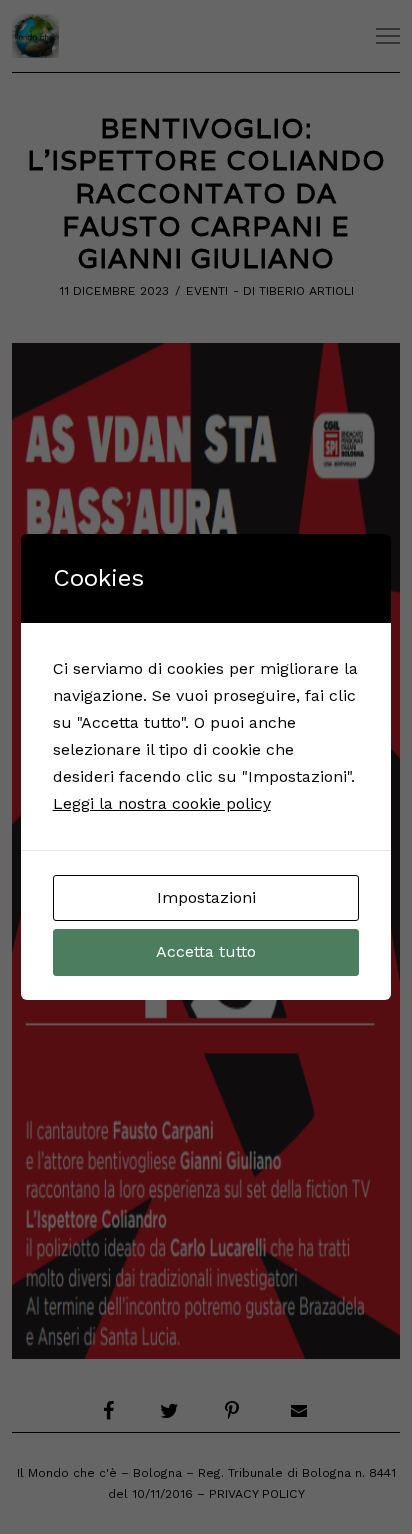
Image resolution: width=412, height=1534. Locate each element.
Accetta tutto (206, 951)
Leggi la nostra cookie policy (162, 803)
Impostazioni (206, 897)
